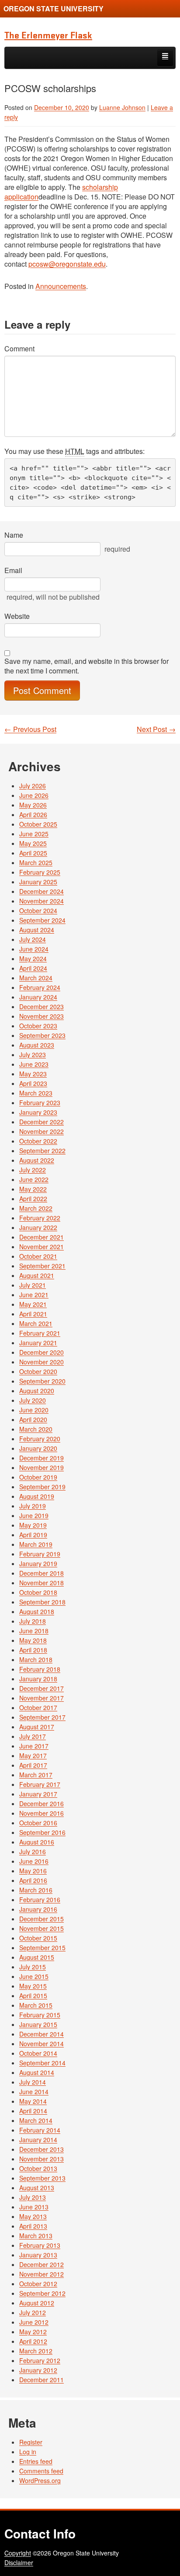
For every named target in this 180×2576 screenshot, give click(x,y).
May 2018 (33, 1640)
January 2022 (38, 1227)
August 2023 (37, 1045)
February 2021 (40, 1333)
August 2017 (37, 1727)
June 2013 (34, 2207)
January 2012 (38, 2370)
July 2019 (33, 1506)
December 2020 (42, 1352)
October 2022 (38, 1141)
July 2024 (33, 939)
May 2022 (33, 1189)
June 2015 (34, 1976)
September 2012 (42, 2293)
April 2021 (33, 1314)
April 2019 (33, 1535)
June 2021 (34, 1295)
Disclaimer (19, 2562)
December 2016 (42, 1803)
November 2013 (42, 2159)
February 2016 (40, 1899)
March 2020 (36, 1429)
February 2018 (40, 1669)
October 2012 (38, 2284)
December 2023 (42, 1006)
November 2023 (42, 1016)
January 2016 (38, 1909)
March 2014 (36, 2120)
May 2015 (33, 1986)
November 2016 (42, 1813)
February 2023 (40, 1103)
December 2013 (42, 2149)
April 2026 (33, 814)
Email (13, 570)
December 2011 (42, 2380)
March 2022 (36, 1208)
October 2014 (38, 2053)
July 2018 (33, 1621)
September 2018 (42, 1602)
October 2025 (38, 824)
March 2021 (36, 1323)
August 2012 (37, 2303)
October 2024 (38, 910)
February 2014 (40, 2130)
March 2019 (36, 1544)
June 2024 (34, 949)
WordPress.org (40, 2480)
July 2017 (33, 1736)
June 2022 (34, 1179)
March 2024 (36, 978)
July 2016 (33, 1851)
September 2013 (42, 2178)
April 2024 (33, 968)
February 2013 (40, 2245)
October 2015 (38, 1938)
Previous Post (30, 729)
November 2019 (42, 1467)
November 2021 (42, 1247)
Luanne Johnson (122, 107)
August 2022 (37, 1160)
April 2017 (33, 1765)
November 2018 (42, 1583)
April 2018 (33, 1650)
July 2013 (33, 2197)
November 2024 (42, 901)
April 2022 (33, 1199)
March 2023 (36, 1093)
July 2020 (33, 1400)
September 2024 (42, 920)
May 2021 (33, 1304)
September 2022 (42, 1151)
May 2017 (33, 1755)
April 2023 (33, 1083)
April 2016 (33, 1880)
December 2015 (42, 1919)
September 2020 (42, 1381)
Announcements (61, 286)
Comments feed (41, 2471)
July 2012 (33, 2312)
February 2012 (40, 2360)
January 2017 (38, 1794)
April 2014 (33, 2111)
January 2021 (38, 1343)
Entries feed (36, 2461)
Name (14, 535)
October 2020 (38, 1371)
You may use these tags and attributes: (74, 451)
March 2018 (36, 1659)
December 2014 (42, 2034)
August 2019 (37, 1496)
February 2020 (40, 1439)
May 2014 (33, 2101)
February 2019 (40, 1554)
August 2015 (37, 1957)
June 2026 (34, 795)
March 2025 (36, 862)
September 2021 (42, 1266)
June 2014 (34, 2092)
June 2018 (34, 1631)
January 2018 (38, 1679)
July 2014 (33, 2082)
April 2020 (33, 1419)
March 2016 (36, 1890)
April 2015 (33, 1996)
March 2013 (36, 2236)
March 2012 (36, 2351)
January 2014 (38, 2140)
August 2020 (37, 1391)
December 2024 (42, 891)
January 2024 (38, 997)
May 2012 (33, 2332)
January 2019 (38, 1563)
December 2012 (42, 2264)
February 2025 (40, 872)
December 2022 (42, 1122)
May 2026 (33, 805)
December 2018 (42, 1573)
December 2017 (42, 1688)
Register (31, 2442)
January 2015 (38, 2024)
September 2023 (42, 1035)
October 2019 (38, 1477)
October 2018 (38, 1592)
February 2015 (40, 2015)
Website (17, 616)
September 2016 (42, 1832)
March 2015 (36, 2005)
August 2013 (37, 2188)
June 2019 (34, 1515)
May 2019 (33, 1525)
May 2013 (33, 2216)
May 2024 (33, 958)
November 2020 (42, 1362)
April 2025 (33, 853)
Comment (19, 349)
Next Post (156, 729)
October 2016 (38, 1823)
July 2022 (33, 1170)
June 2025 (34, 834)
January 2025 (38, 882)
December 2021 (42, 1237)
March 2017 (36, 1775)
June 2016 (34, 1861)
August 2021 (37, 1275)
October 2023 (38, 1026)
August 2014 (37, 2072)
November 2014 (42, 2044)
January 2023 (38, 1112)
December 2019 (42, 1458)
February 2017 (40, 1784)
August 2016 (37, 1842)
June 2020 (34, 1410)
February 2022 (40, 1218)
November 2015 (42, 1928)
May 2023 (33, 1074)
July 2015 (33, 1967)
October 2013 (38, 2168)
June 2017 (34, 1746)
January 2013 (38, 2255)
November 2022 (42, 1131)
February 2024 (40, 987)
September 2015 (42, 1947)
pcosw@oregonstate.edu (67, 264)
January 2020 (38, 1448)
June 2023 (34, 1064)
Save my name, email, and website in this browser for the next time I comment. (87, 666)
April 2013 (33, 2226)
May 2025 (33, 843)
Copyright (18, 2553)
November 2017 (42, 1698)
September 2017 (42, 1717)
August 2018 (37, 1611)
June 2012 (34, 2322)
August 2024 (37, 930)
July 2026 (33, 786)
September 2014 (42, 2063)
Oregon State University (54, 9)
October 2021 (38, 1256)
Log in (28, 2452)
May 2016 (33, 1871)
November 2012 (42, 2274)
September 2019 (42, 1487)
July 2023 (33, 1054)
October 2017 (38, 1707)
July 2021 (33, 1285)
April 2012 (33, 2341)
